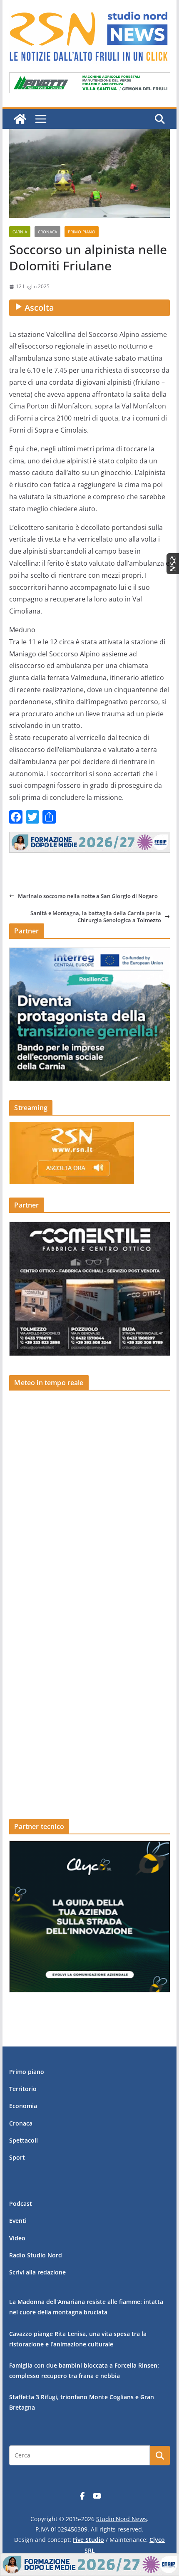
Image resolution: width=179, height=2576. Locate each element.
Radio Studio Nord (36, 2255)
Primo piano (82, 232)
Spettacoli (24, 2140)
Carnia (20, 232)
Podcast (21, 2204)
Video (17, 2238)
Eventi (18, 2221)
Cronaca (47, 232)
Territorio (23, 2089)
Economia (23, 2106)
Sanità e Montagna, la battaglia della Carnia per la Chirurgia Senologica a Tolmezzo (96, 917)
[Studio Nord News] (20, 119)
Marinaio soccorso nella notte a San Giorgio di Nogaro (88, 896)
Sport (17, 2157)
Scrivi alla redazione (37, 2272)
